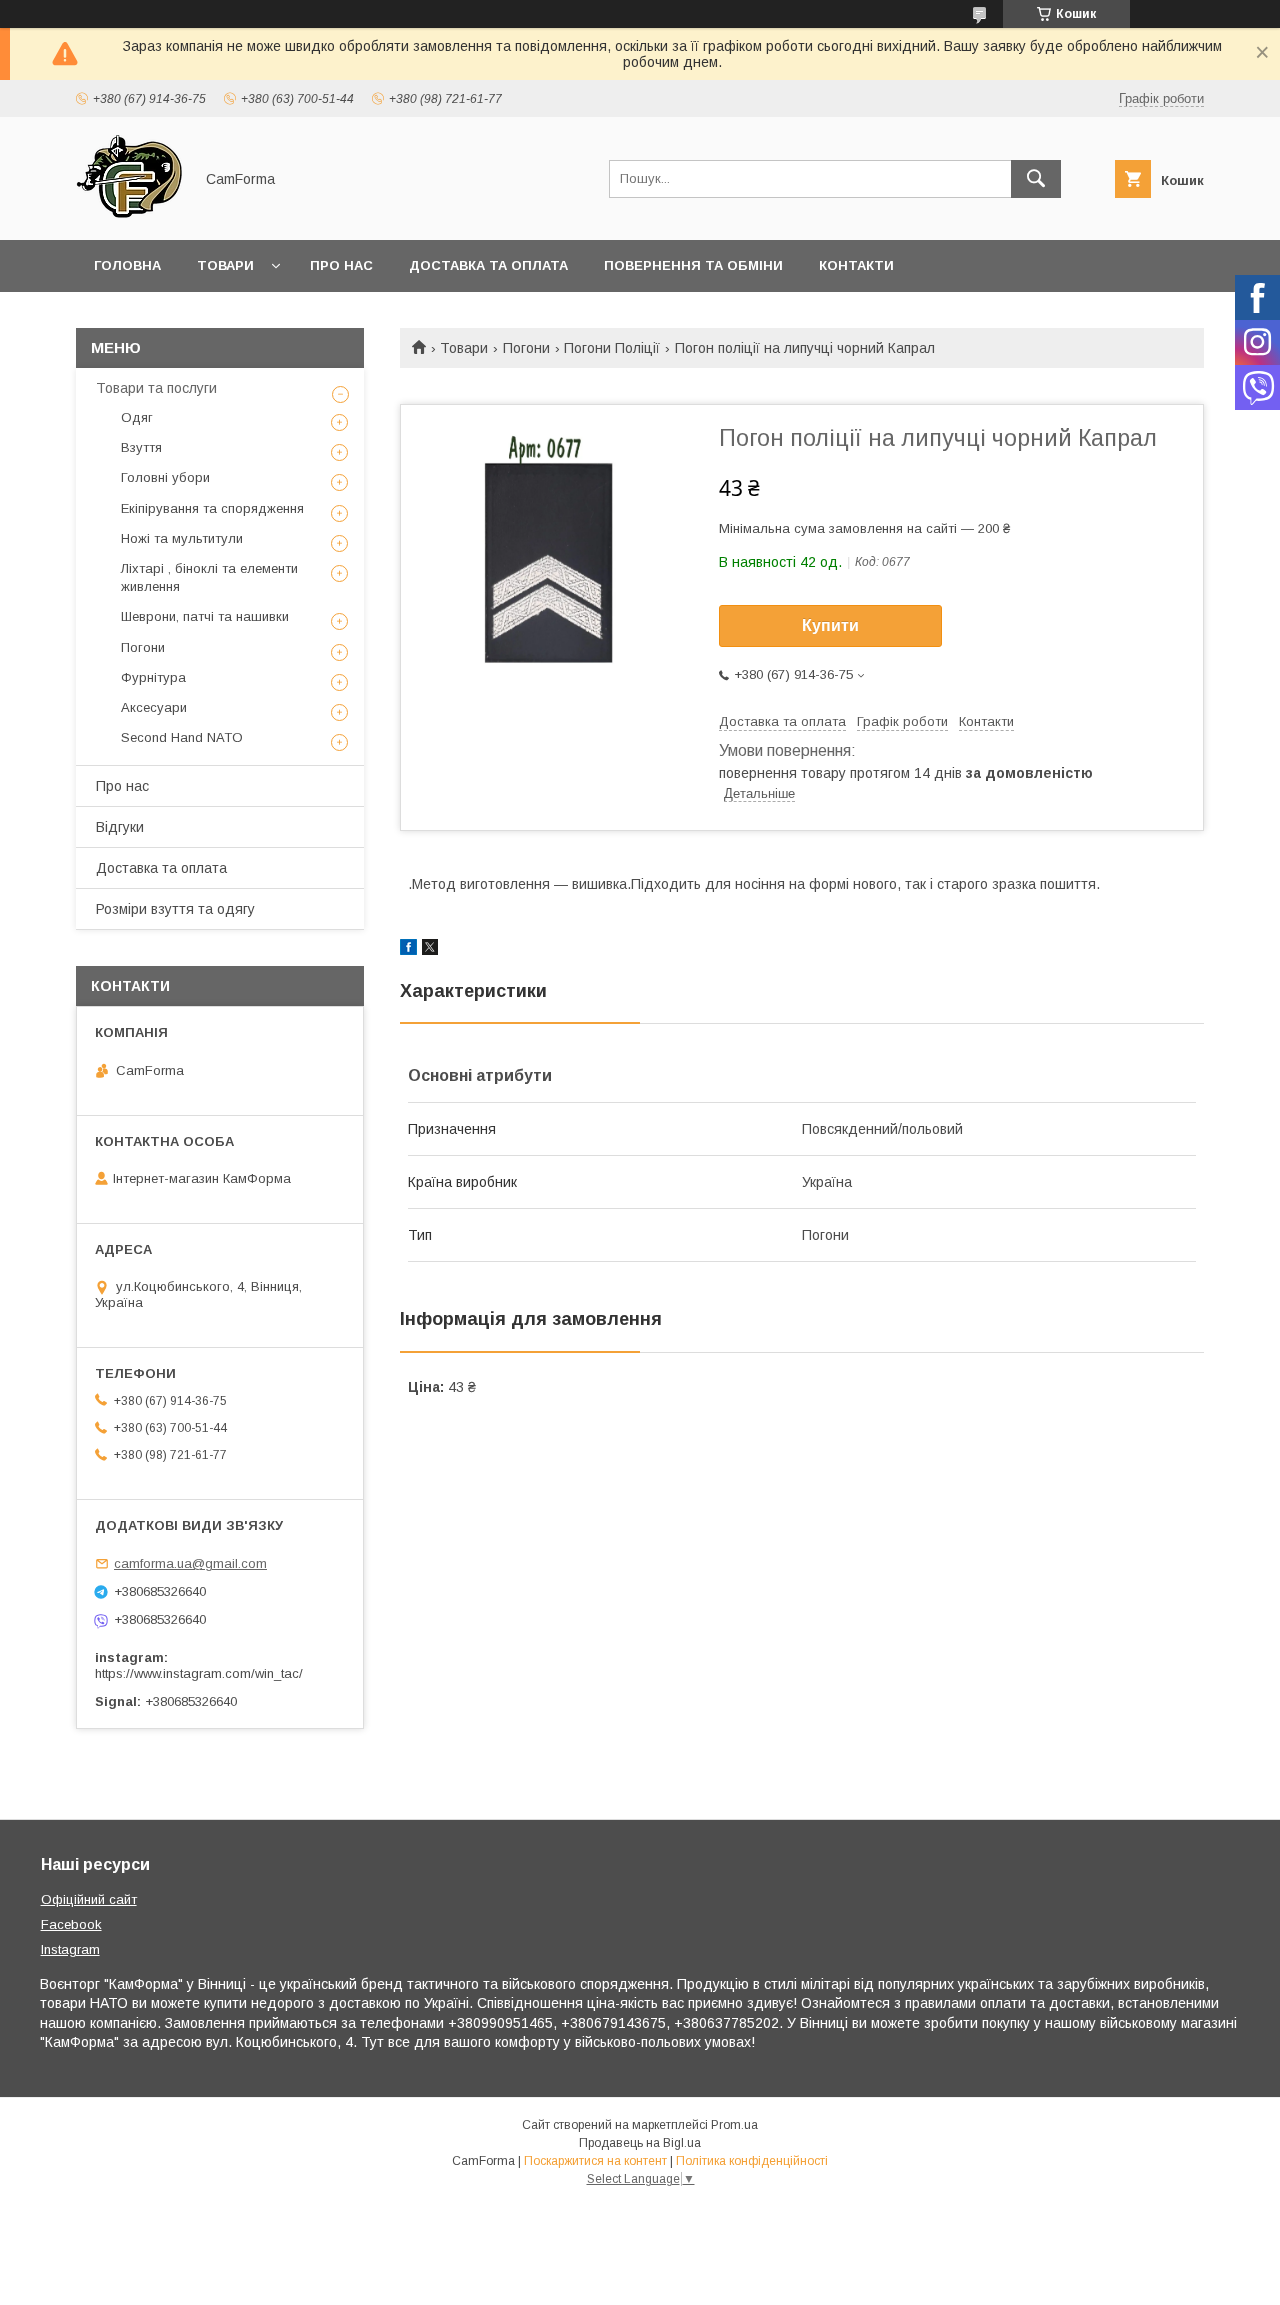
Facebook (71, 1924)
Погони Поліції (612, 348)
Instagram (70, 1949)
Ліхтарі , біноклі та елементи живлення (209, 577)
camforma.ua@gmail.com (190, 1563)
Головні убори (165, 477)
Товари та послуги (156, 388)
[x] (430, 950)
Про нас (341, 265)
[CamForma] (129, 214)
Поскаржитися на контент (595, 2161)
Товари (225, 265)
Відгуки (120, 827)
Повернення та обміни (693, 265)
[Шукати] (1036, 179)
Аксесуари (154, 707)
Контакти (856, 265)
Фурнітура (153, 677)
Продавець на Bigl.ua (640, 2143)
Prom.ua (734, 2125)
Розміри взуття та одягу (175, 909)
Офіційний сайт (89, 1899)
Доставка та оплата (488, 265)
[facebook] (408, 950)
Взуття (141, 447)
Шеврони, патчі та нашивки (205, 616)
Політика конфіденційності (752, 2161)
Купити (830, 625)
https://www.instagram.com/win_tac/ (199, 1673)
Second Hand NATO (182, 737)
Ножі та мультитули (182, 538)
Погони (526, 348)
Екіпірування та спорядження (212, 508)
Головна (127, 265)
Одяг (137, 417)
